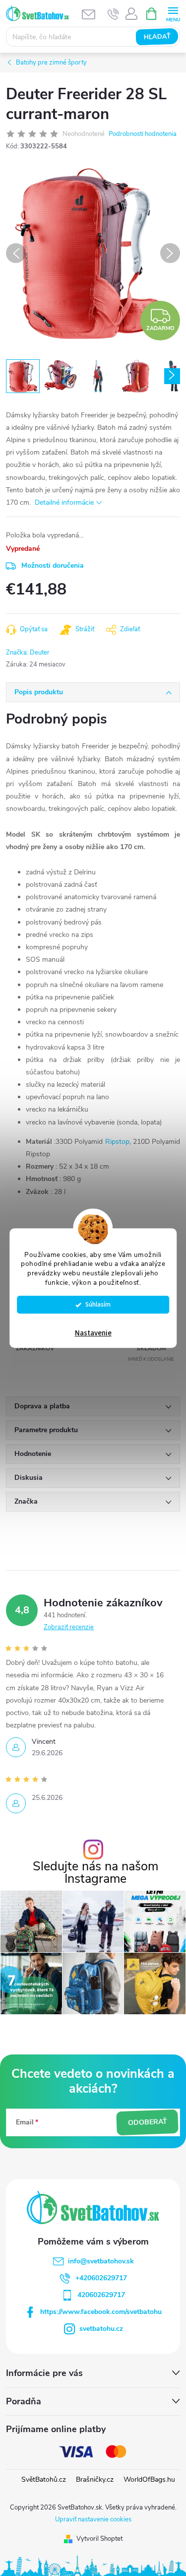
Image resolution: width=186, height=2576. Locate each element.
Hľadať (157, 37)
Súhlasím (98, 1304)
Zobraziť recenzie (69, 1627)
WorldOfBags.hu (149, 2479)
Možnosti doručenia (53, 565)
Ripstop (117, 1142)
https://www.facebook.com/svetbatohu (101, 2312)
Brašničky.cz (95, 2479)
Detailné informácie (64, 502)
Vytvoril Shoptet (99, 2539)
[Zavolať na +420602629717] (113, 14)
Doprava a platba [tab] (42, 1406)
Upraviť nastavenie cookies (93, 2519)
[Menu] (173, 13)
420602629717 (101, 2295)
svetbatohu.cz (101, 2329)
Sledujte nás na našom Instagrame (95, 1873)
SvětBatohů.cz (44, 2479)
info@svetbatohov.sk (101, 2261)
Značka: (28, 653)
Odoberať (147, 2122)
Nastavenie (93, 1333)
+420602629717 (101, 2278)
